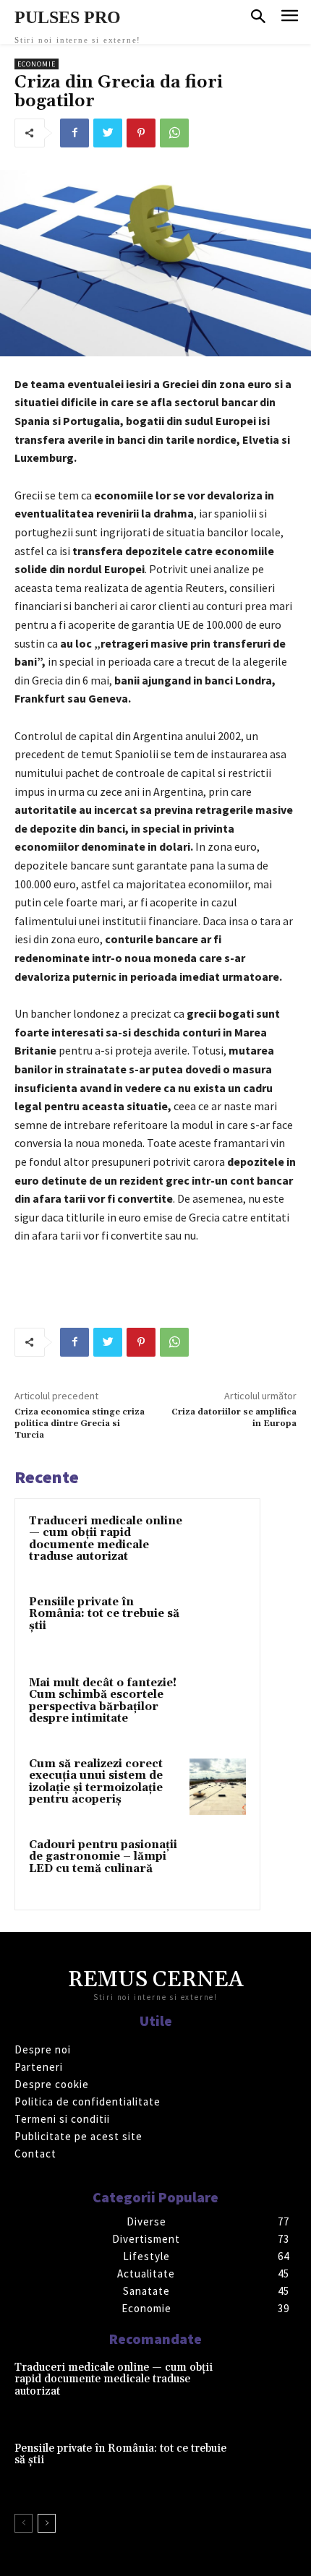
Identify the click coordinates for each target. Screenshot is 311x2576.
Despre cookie (52, 2084)
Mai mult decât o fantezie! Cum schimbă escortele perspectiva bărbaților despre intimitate (103, 1701)
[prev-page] (24, 2523)
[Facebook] (74, 133)
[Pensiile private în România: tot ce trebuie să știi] (218, 1625)
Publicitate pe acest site (78, 2136)
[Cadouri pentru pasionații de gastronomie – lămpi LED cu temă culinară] (218, 1868)
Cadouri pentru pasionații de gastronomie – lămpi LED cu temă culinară (103, 1857)
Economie (37, 64)
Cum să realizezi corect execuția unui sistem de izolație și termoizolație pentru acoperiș (96, 1782)
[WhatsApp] (174, 133)
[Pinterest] (141, 133)
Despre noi (43, 2049)
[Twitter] (108, 133)
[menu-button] (290, 18)
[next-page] (47, 2523)
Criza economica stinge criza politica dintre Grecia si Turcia (80, 1424)
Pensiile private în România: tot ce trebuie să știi (104, 1614)
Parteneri (39, 2067)
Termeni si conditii (62, 2119)
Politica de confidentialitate (88, 2101)
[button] (258, 17)
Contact (35, 2154)
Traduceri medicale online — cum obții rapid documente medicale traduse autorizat (106, 1539)
